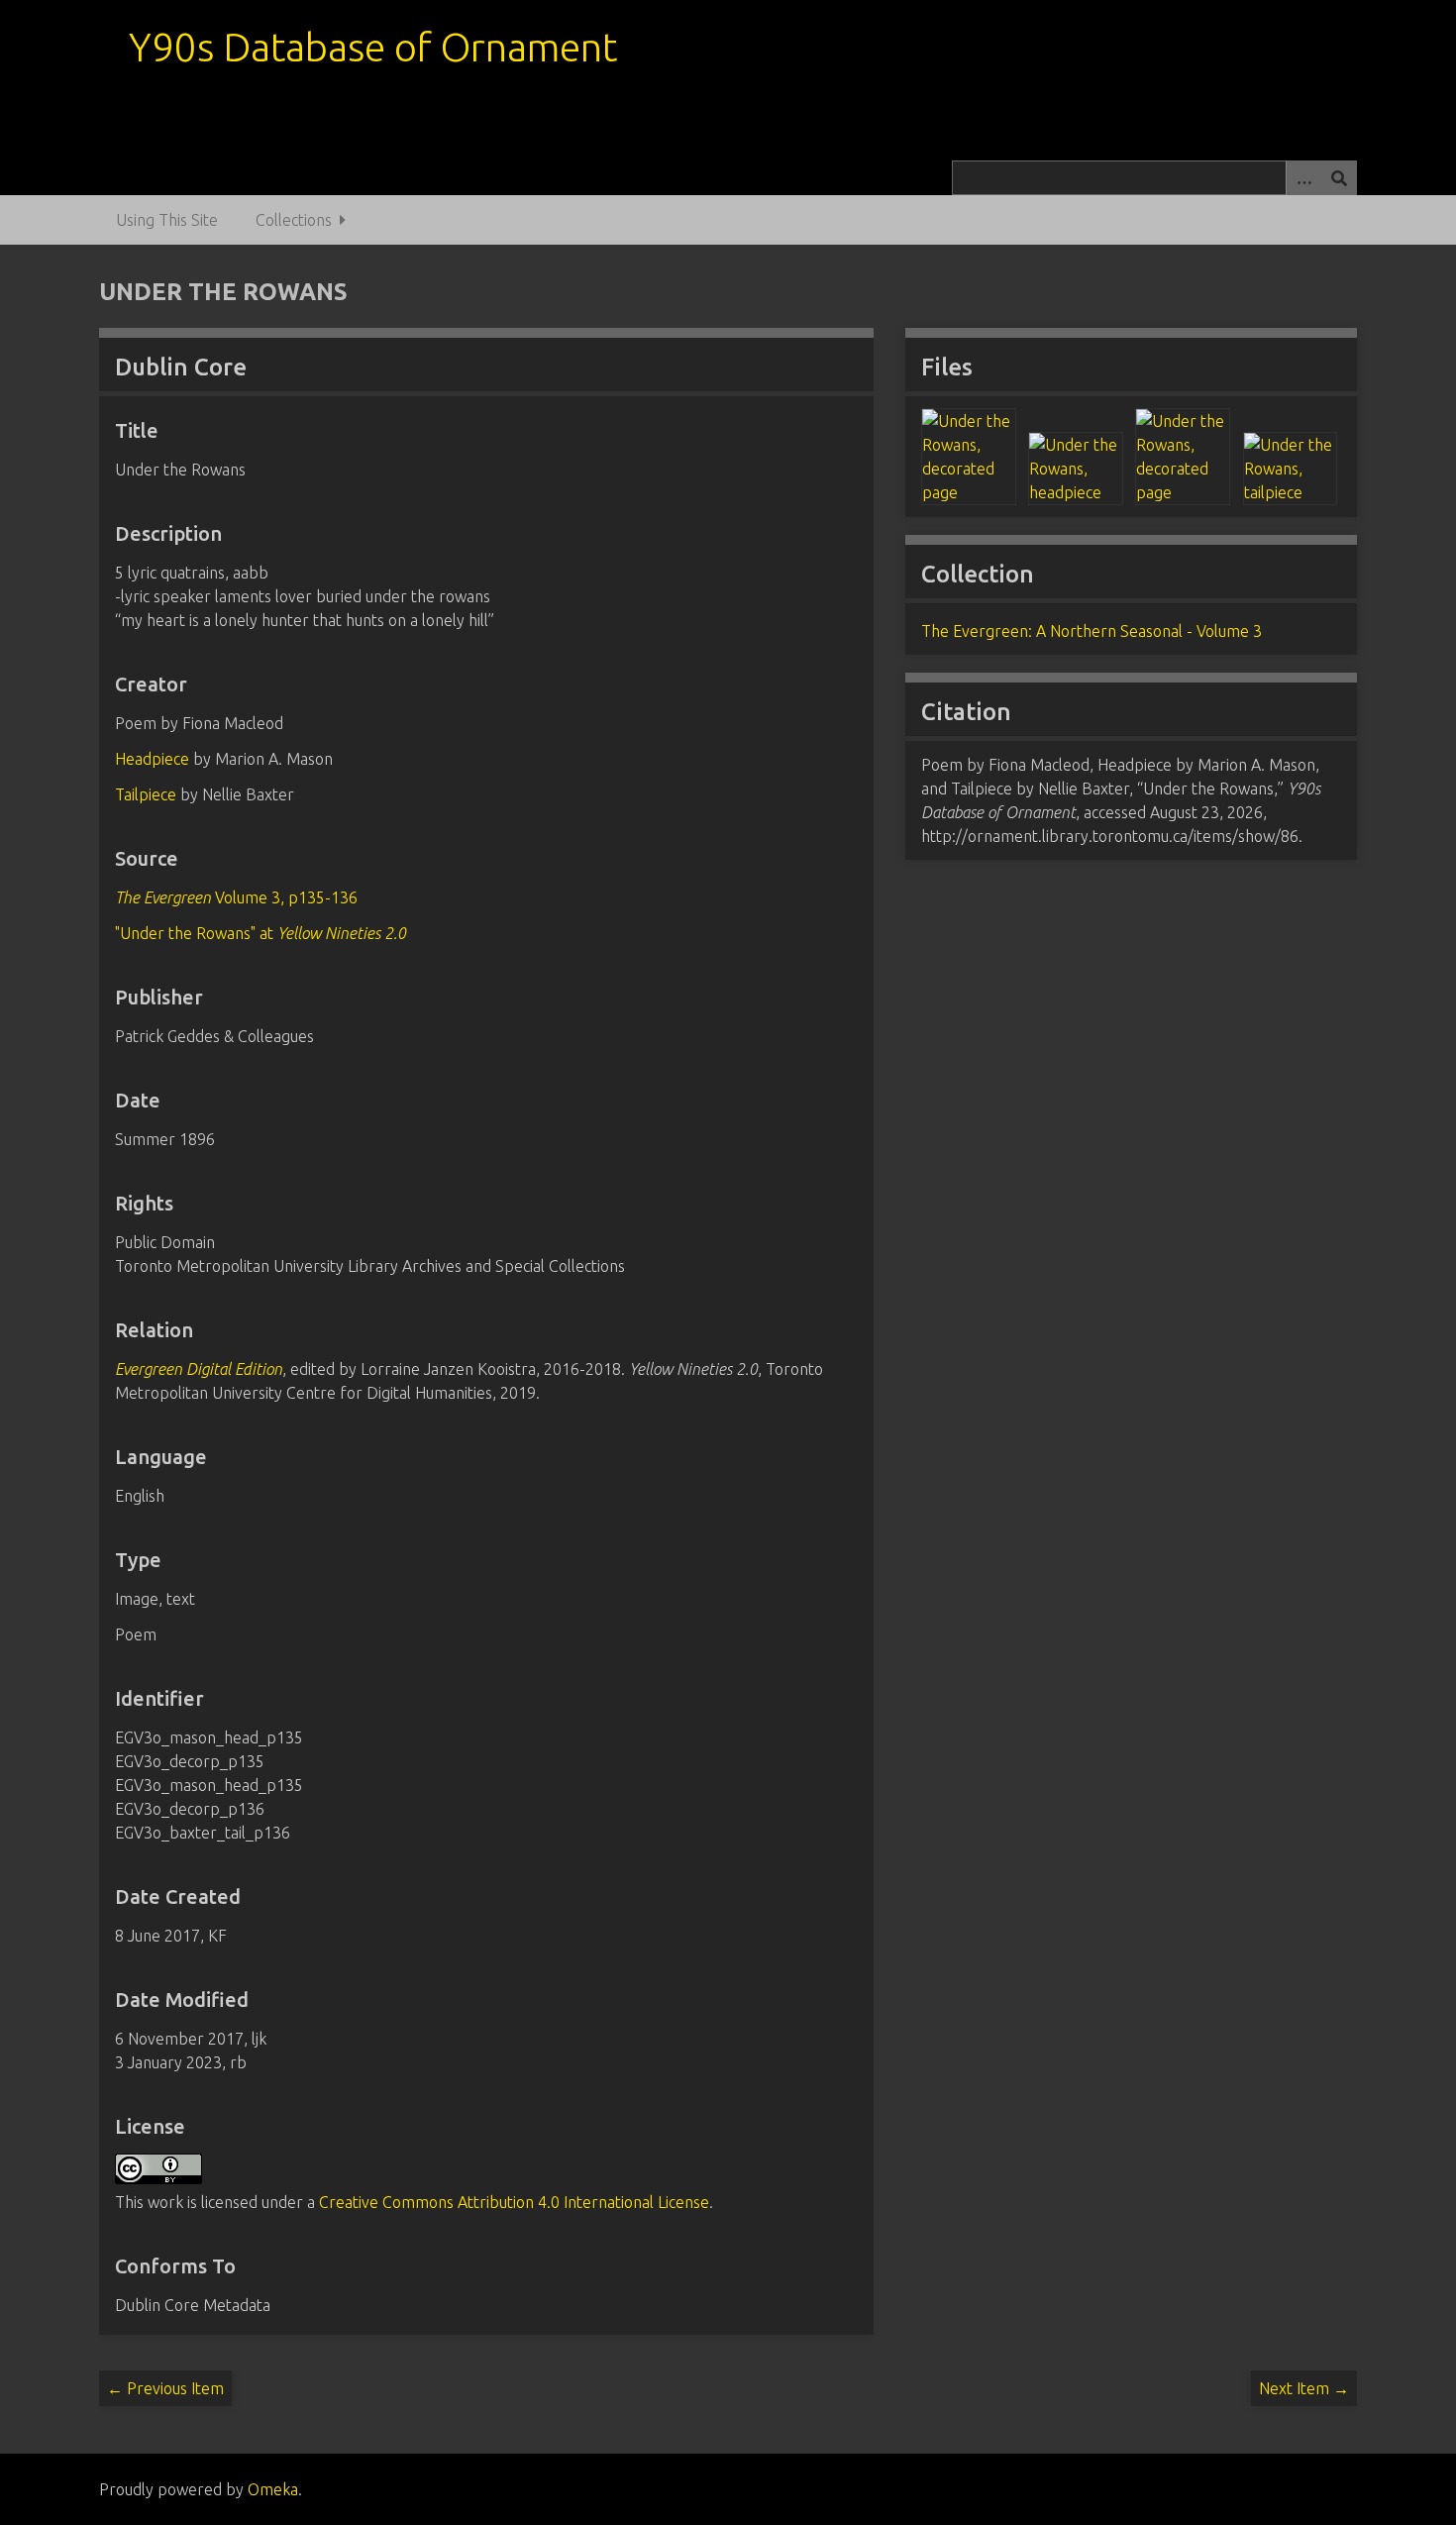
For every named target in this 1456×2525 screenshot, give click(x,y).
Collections (294, 220)
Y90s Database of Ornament (373, 47)
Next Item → (1304, 2388)
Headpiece (152, 759)
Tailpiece (146, 794)
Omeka (273, 2489)
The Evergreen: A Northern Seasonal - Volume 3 (1092, 631)
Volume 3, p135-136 (236, 897)
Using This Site (167, 220)
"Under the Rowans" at (260, 933)
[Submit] (1339, 178)
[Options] (1303, 178)
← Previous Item (165, 2388)
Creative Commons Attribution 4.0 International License (514, 2202)
